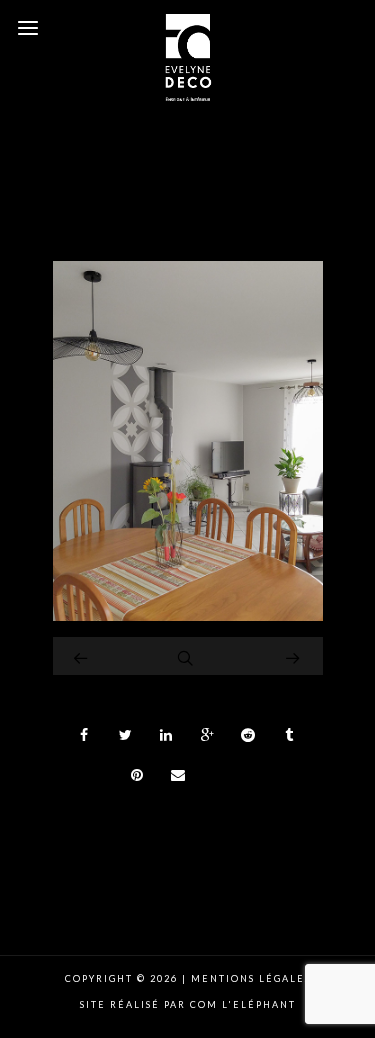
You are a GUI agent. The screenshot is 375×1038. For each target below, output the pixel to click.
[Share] (85, 735)
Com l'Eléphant (243, 1004)
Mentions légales (249, 978)
